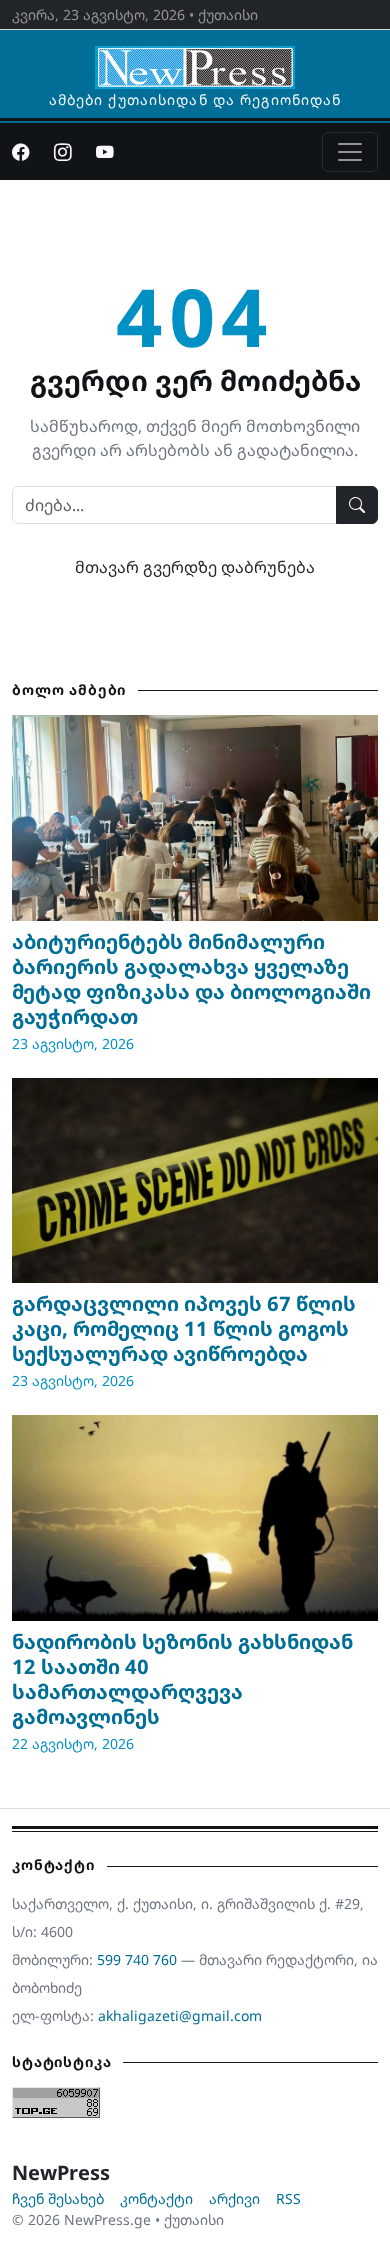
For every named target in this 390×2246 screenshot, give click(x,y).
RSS (288, 2198)
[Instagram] (63, 152)
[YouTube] (105, 152)
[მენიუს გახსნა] (350, 152)
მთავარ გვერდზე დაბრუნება (195, 567)
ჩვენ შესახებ (58, 2198)
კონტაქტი (156, 2198)
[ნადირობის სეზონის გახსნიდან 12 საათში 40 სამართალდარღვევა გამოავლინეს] (195, 1518)
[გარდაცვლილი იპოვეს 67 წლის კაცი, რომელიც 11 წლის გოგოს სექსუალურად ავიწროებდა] (195, 1181)
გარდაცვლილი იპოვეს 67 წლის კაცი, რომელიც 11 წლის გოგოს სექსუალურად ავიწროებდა (184, 1328)
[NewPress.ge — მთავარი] (195, 58)
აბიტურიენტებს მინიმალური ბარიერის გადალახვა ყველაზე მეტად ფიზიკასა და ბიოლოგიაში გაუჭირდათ (191, 979)
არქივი (234, 2198)
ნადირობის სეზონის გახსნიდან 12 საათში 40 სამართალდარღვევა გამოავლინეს (182, 1679)
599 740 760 (137, 1959)
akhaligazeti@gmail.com (180, 2015)
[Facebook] (21, 152)
